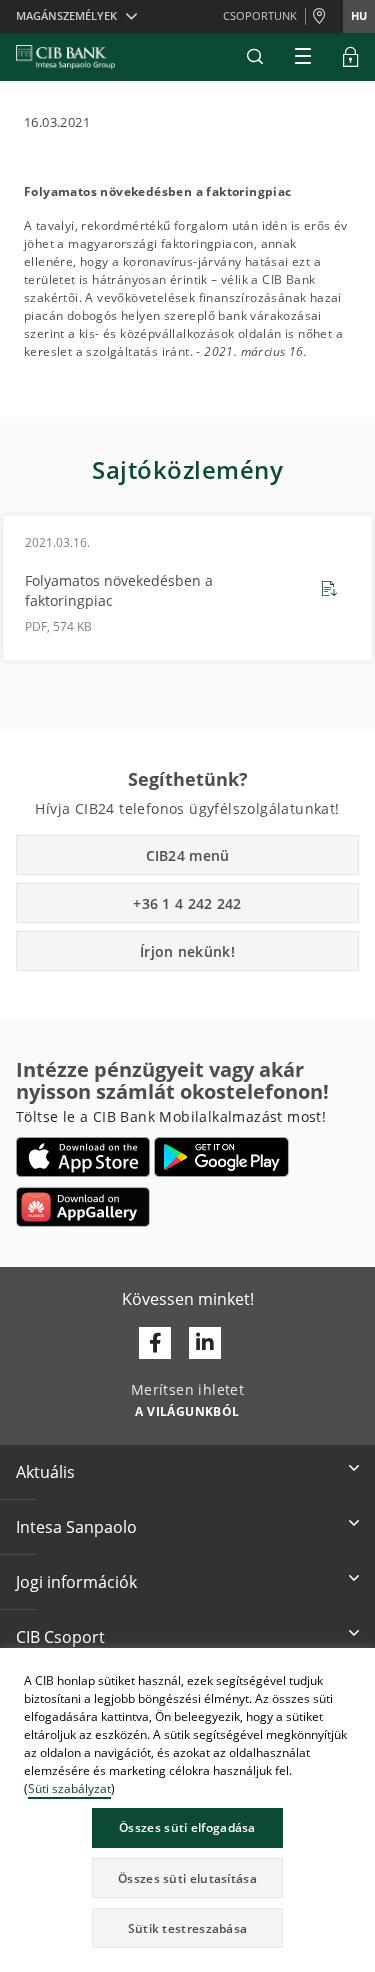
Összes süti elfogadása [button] (187, 1827)
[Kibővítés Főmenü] (303, 57)
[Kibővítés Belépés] (351, 57)
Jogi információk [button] (76, 1582)
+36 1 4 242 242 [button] (187, 903)
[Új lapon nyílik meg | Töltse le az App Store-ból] (83, 1157)
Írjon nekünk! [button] (187, 951)
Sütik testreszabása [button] (188, 1928)
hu (359, 15)
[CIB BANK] (65, 57)
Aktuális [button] (45, 1472)
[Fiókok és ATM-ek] (324, 17)
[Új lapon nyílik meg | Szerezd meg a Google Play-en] (221, 1157)
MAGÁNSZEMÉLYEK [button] (66, 15)
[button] (255, 57)
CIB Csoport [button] (60, 1637)
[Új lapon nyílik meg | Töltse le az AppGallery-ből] (83, 1207)
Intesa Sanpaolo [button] (76, 1527)
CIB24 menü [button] (188, 855)
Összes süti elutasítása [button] (187, 1878)
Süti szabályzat (69, 1788)
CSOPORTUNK (260, 15)
